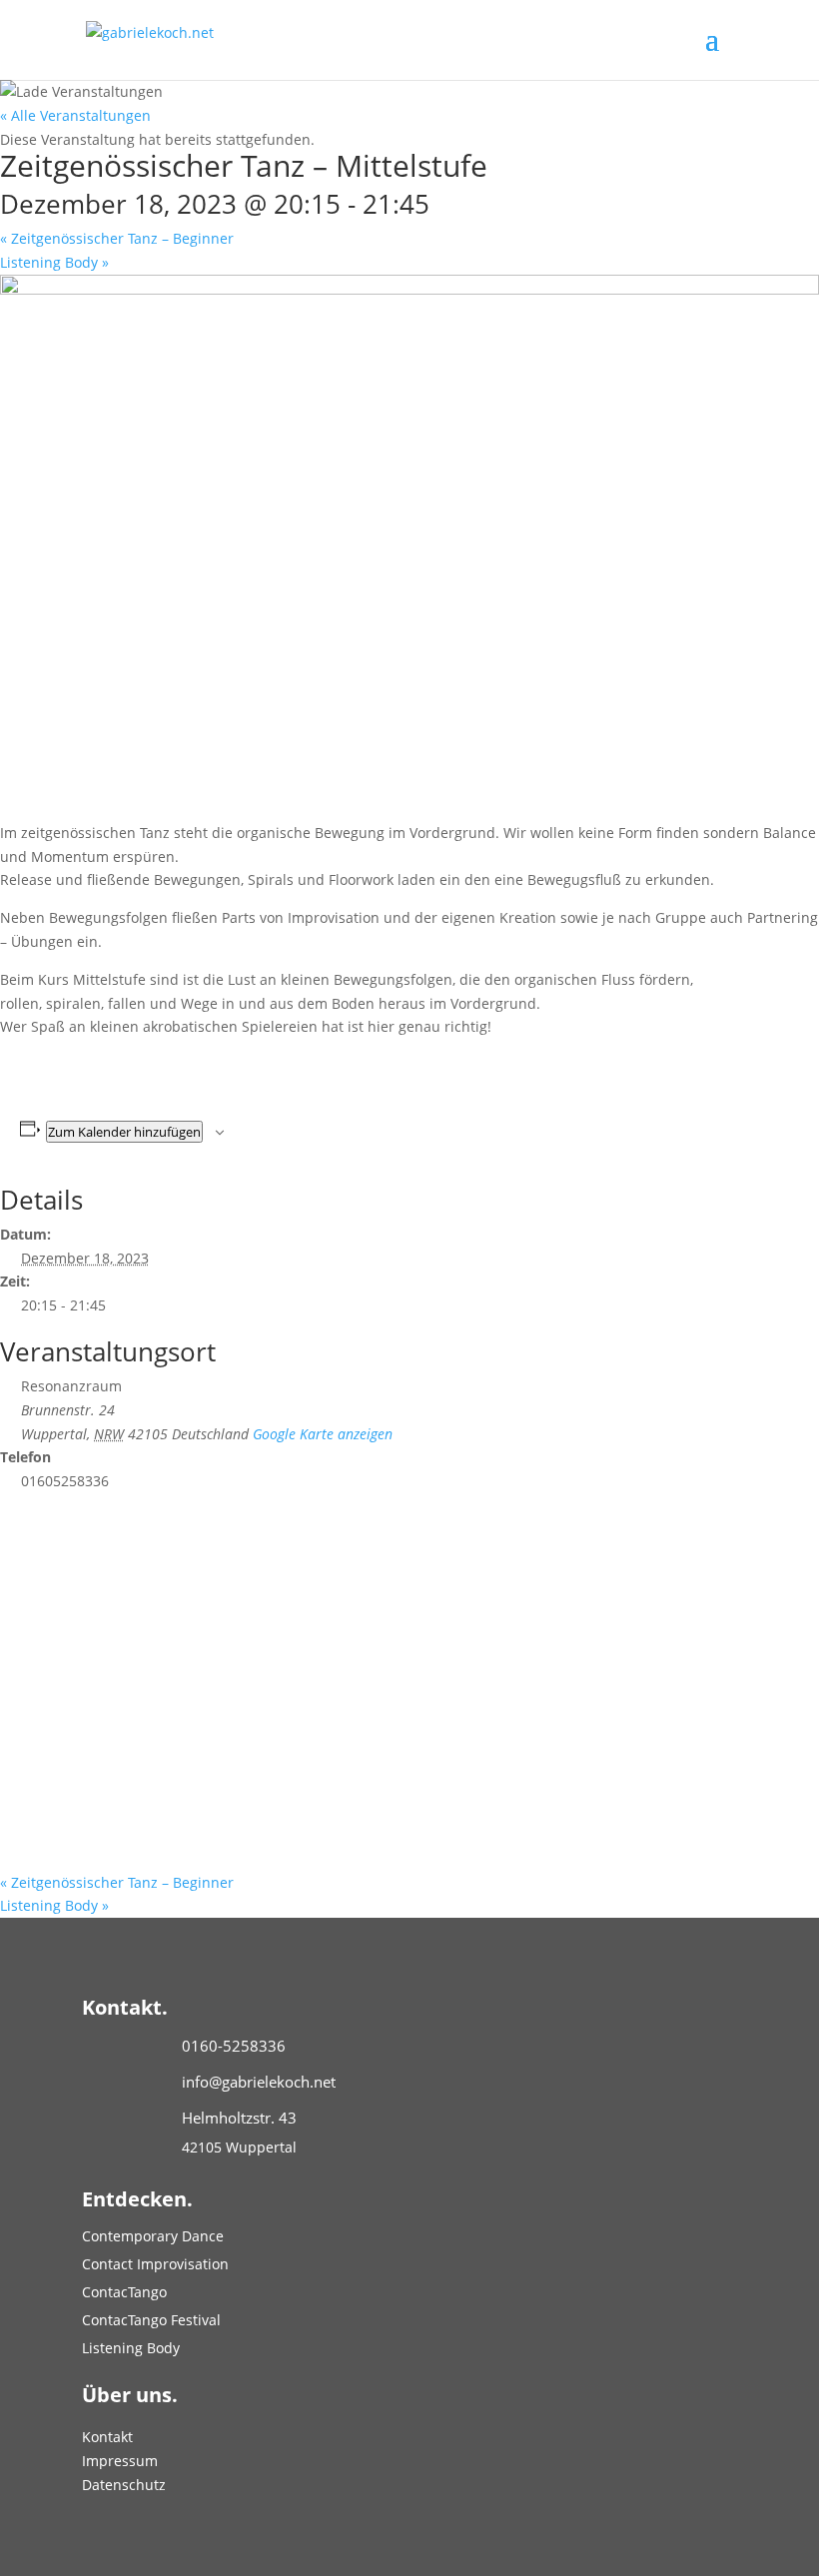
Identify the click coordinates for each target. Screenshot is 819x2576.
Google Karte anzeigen (323, 1434)
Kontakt (107, 2437)
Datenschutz (124, 2485)
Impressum (120, 2461)
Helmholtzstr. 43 (239, 2118)
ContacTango (124, 2292)
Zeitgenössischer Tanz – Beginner (117, 238)
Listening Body (54, 262)
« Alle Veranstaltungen (75, 115)
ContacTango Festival (151, 2320)
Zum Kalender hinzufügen (124, 1132)
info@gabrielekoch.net (259, 2082)
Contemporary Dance (153, 2236)
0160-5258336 (234, 2046)
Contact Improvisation (155, 2264)
